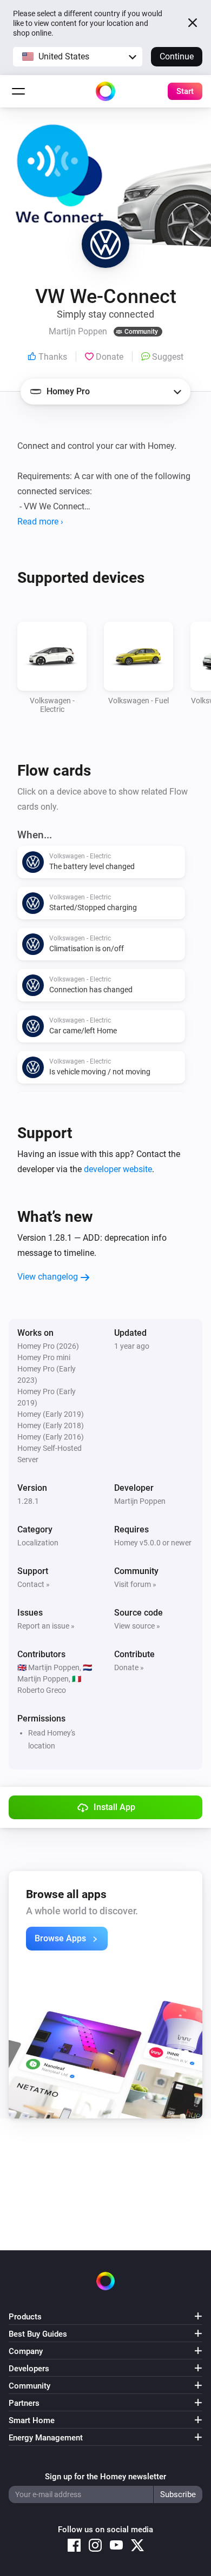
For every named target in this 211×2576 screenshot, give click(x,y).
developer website (118, 1169)
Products (25, 2317)
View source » (137, 1626)
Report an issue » (46, 1626)
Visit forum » (135, 1584)
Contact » (34, 1584)
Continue (177, 56)
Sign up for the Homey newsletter (105, 2477)
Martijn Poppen (140, 1501)
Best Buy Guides (38, 2334)
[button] (78, 57)
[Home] (105, 91)
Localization (38, 1543)
